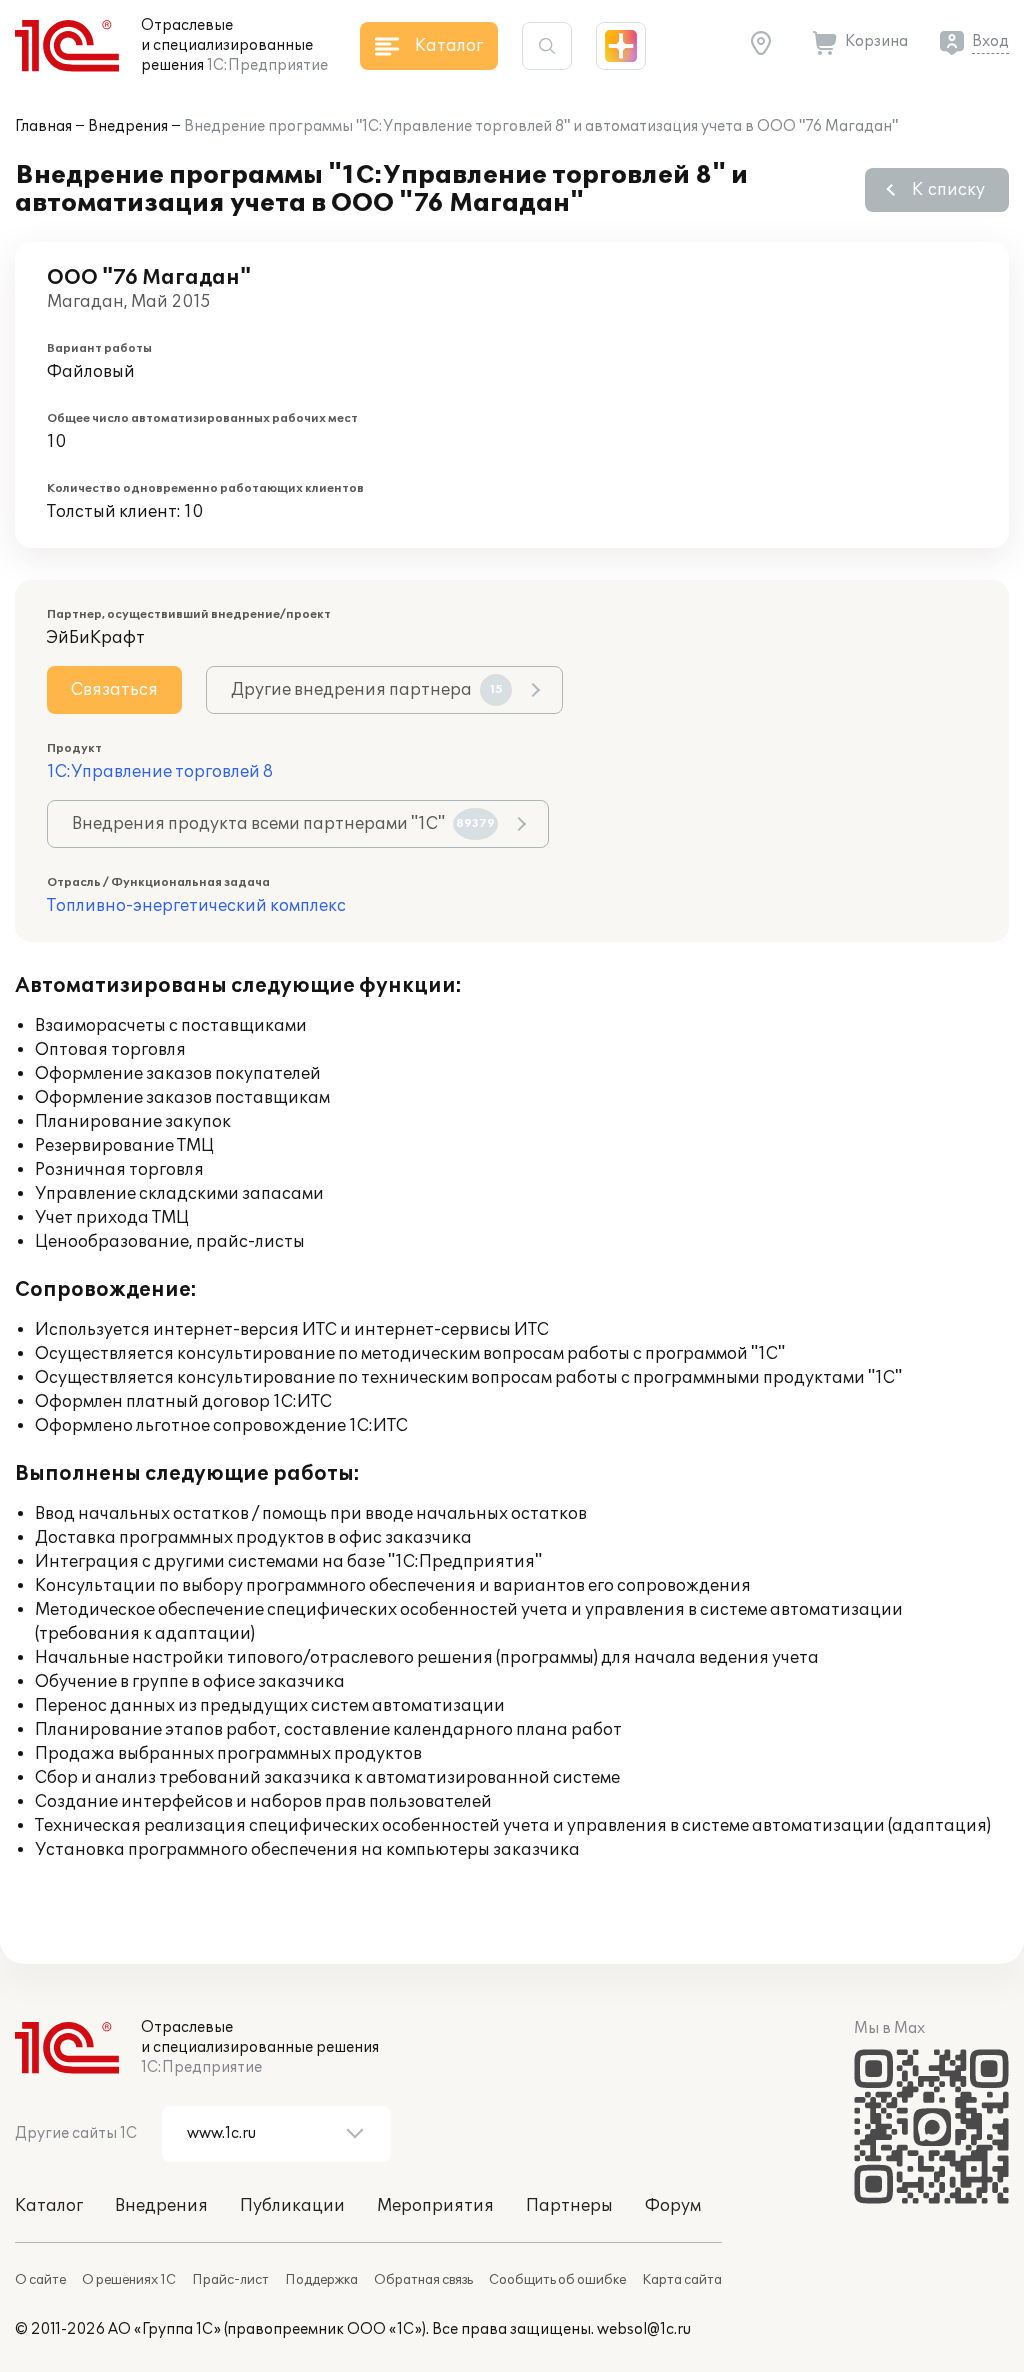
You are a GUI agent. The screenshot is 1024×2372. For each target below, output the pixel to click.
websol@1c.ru (644, 2329)
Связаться (114, 690)
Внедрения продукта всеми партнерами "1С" (283, 824)
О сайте (40, 2280)
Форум (673, 2206)
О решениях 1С (129, 2280)
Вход (990, 41)
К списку (948, 190)
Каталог (49, 2206)
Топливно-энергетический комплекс (196, 906)
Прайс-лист (230, 2280)
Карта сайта (682, 2280)
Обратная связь (423, 2280)
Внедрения (128, 126)
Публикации (292, 2206)
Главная (43, 126)
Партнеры (569, 2206)
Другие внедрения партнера (367, 690)
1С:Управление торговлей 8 (160, 772)
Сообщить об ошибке (557, 2280)
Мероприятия (435, 2206)
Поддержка (321, 2280)
